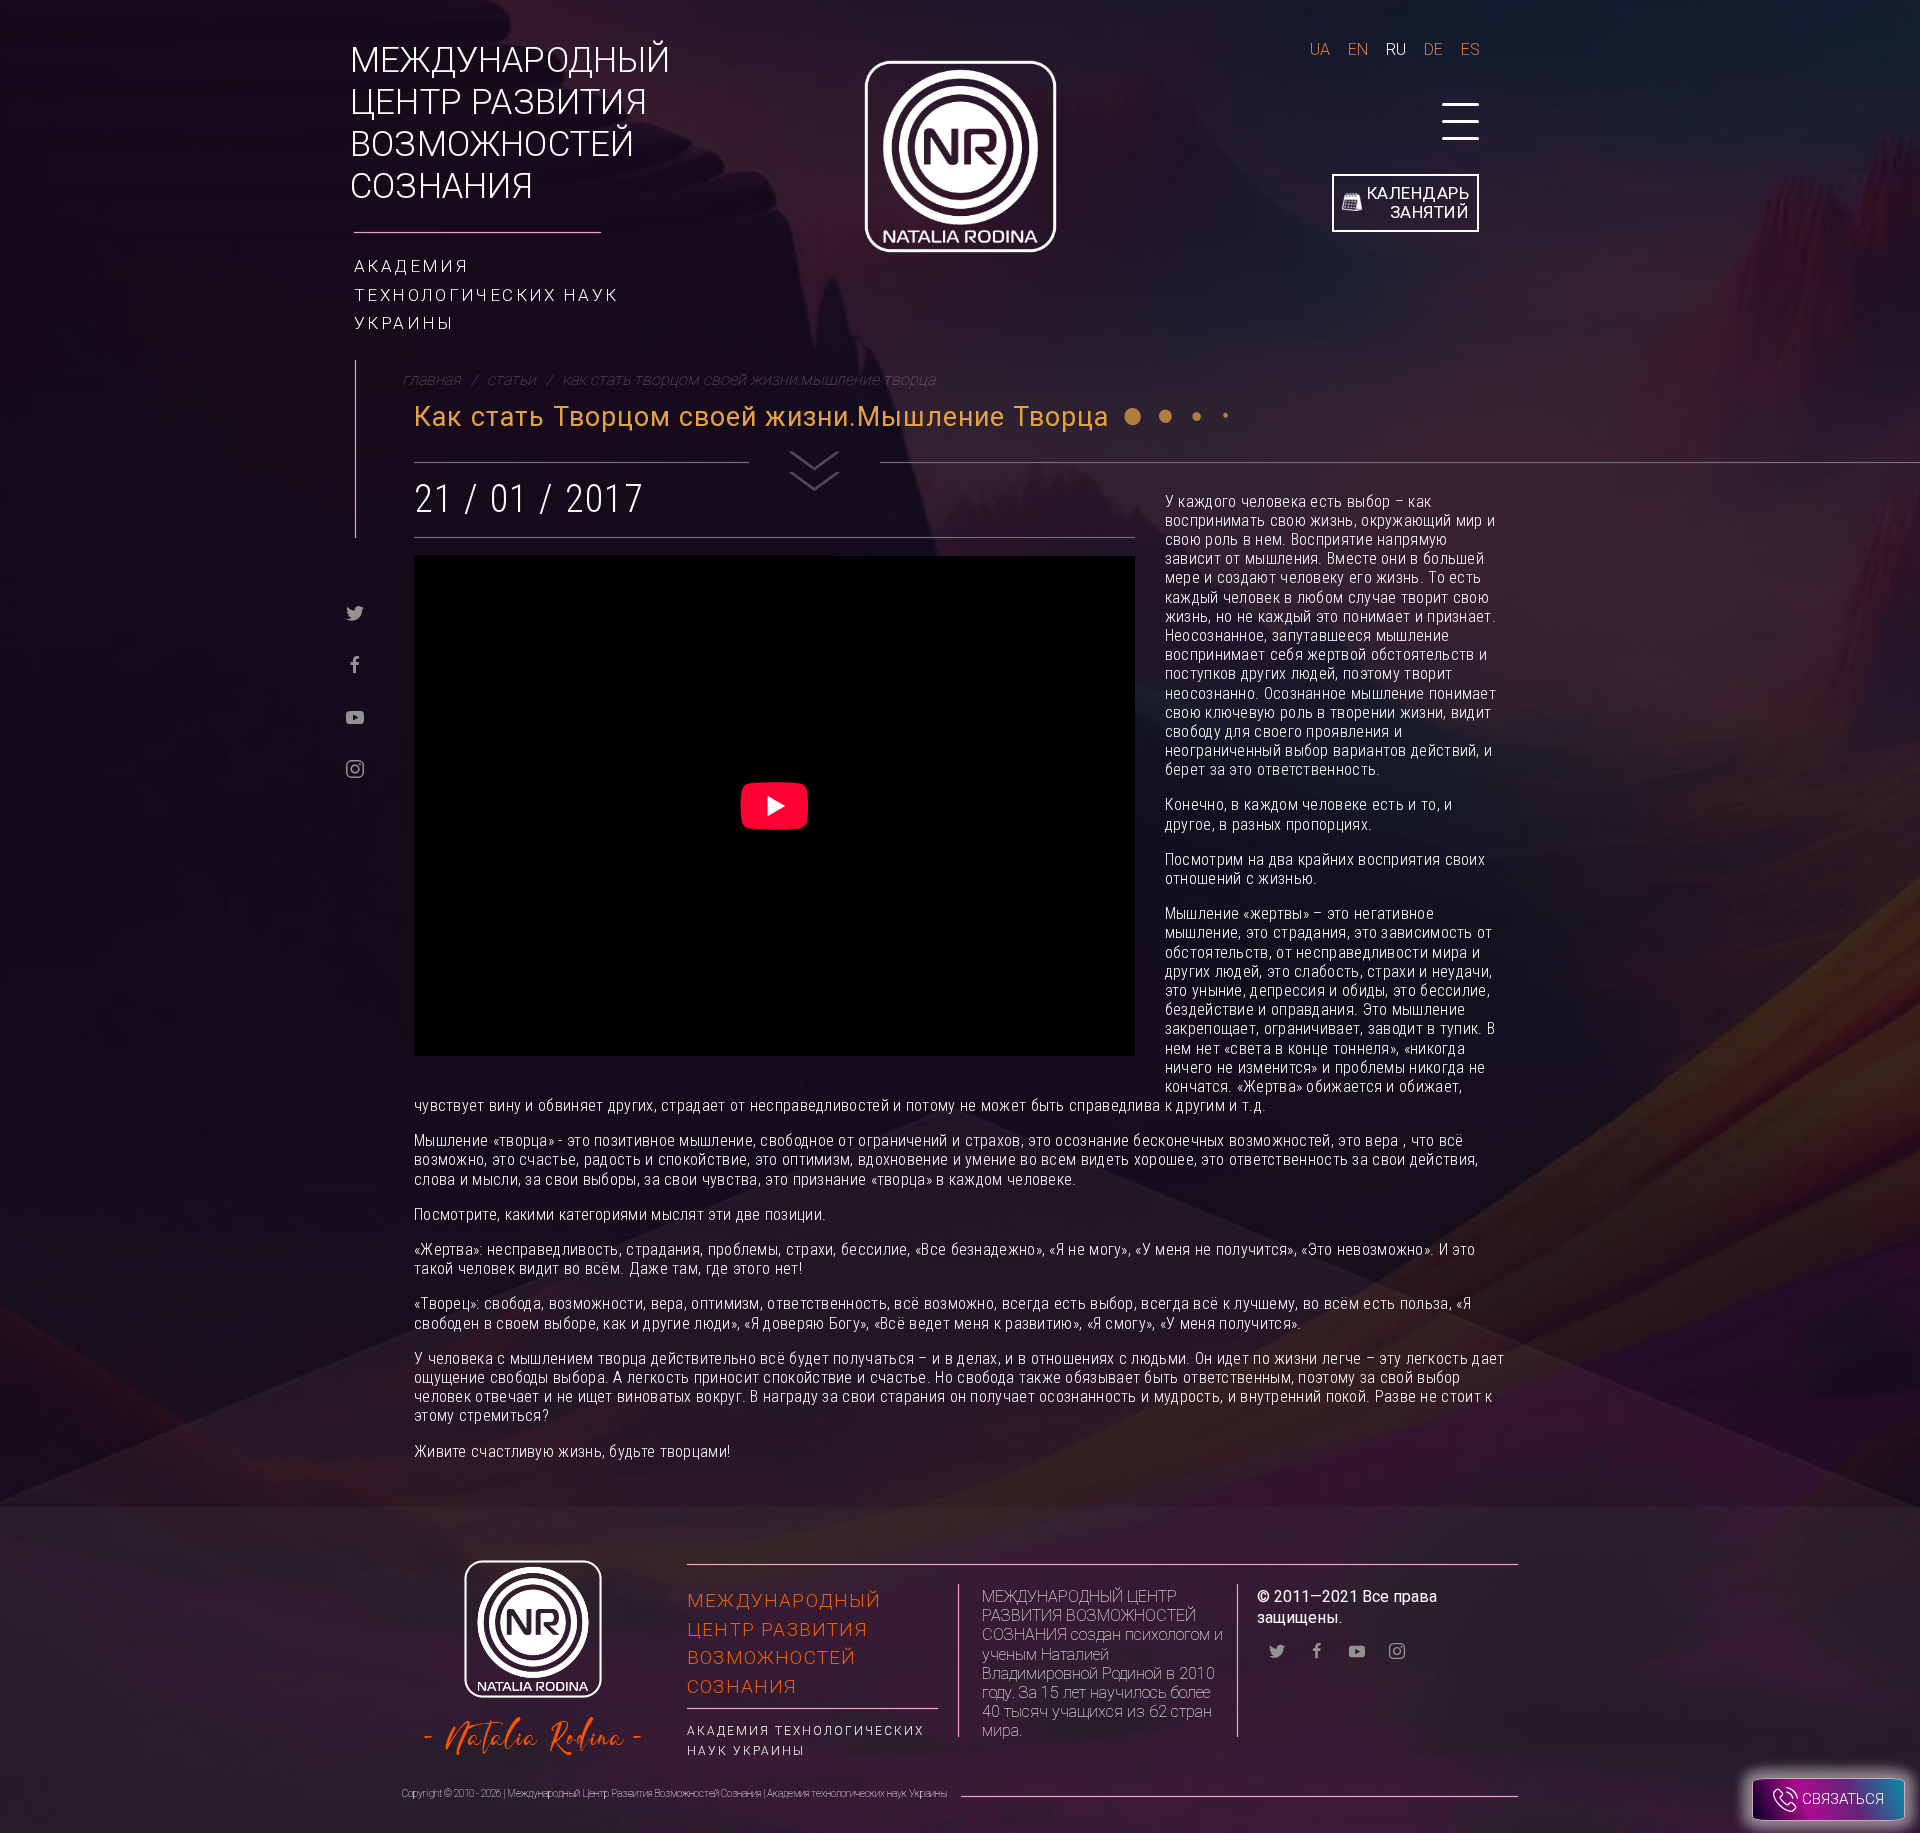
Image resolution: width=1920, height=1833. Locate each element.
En (1358, 49)
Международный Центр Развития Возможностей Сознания (510, 123)
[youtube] (355, 715)
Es (1470, 49)
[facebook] (355, 663)
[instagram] (355, 767)
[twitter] (355, 611)
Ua (1320, 49)
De (1433, 49)
